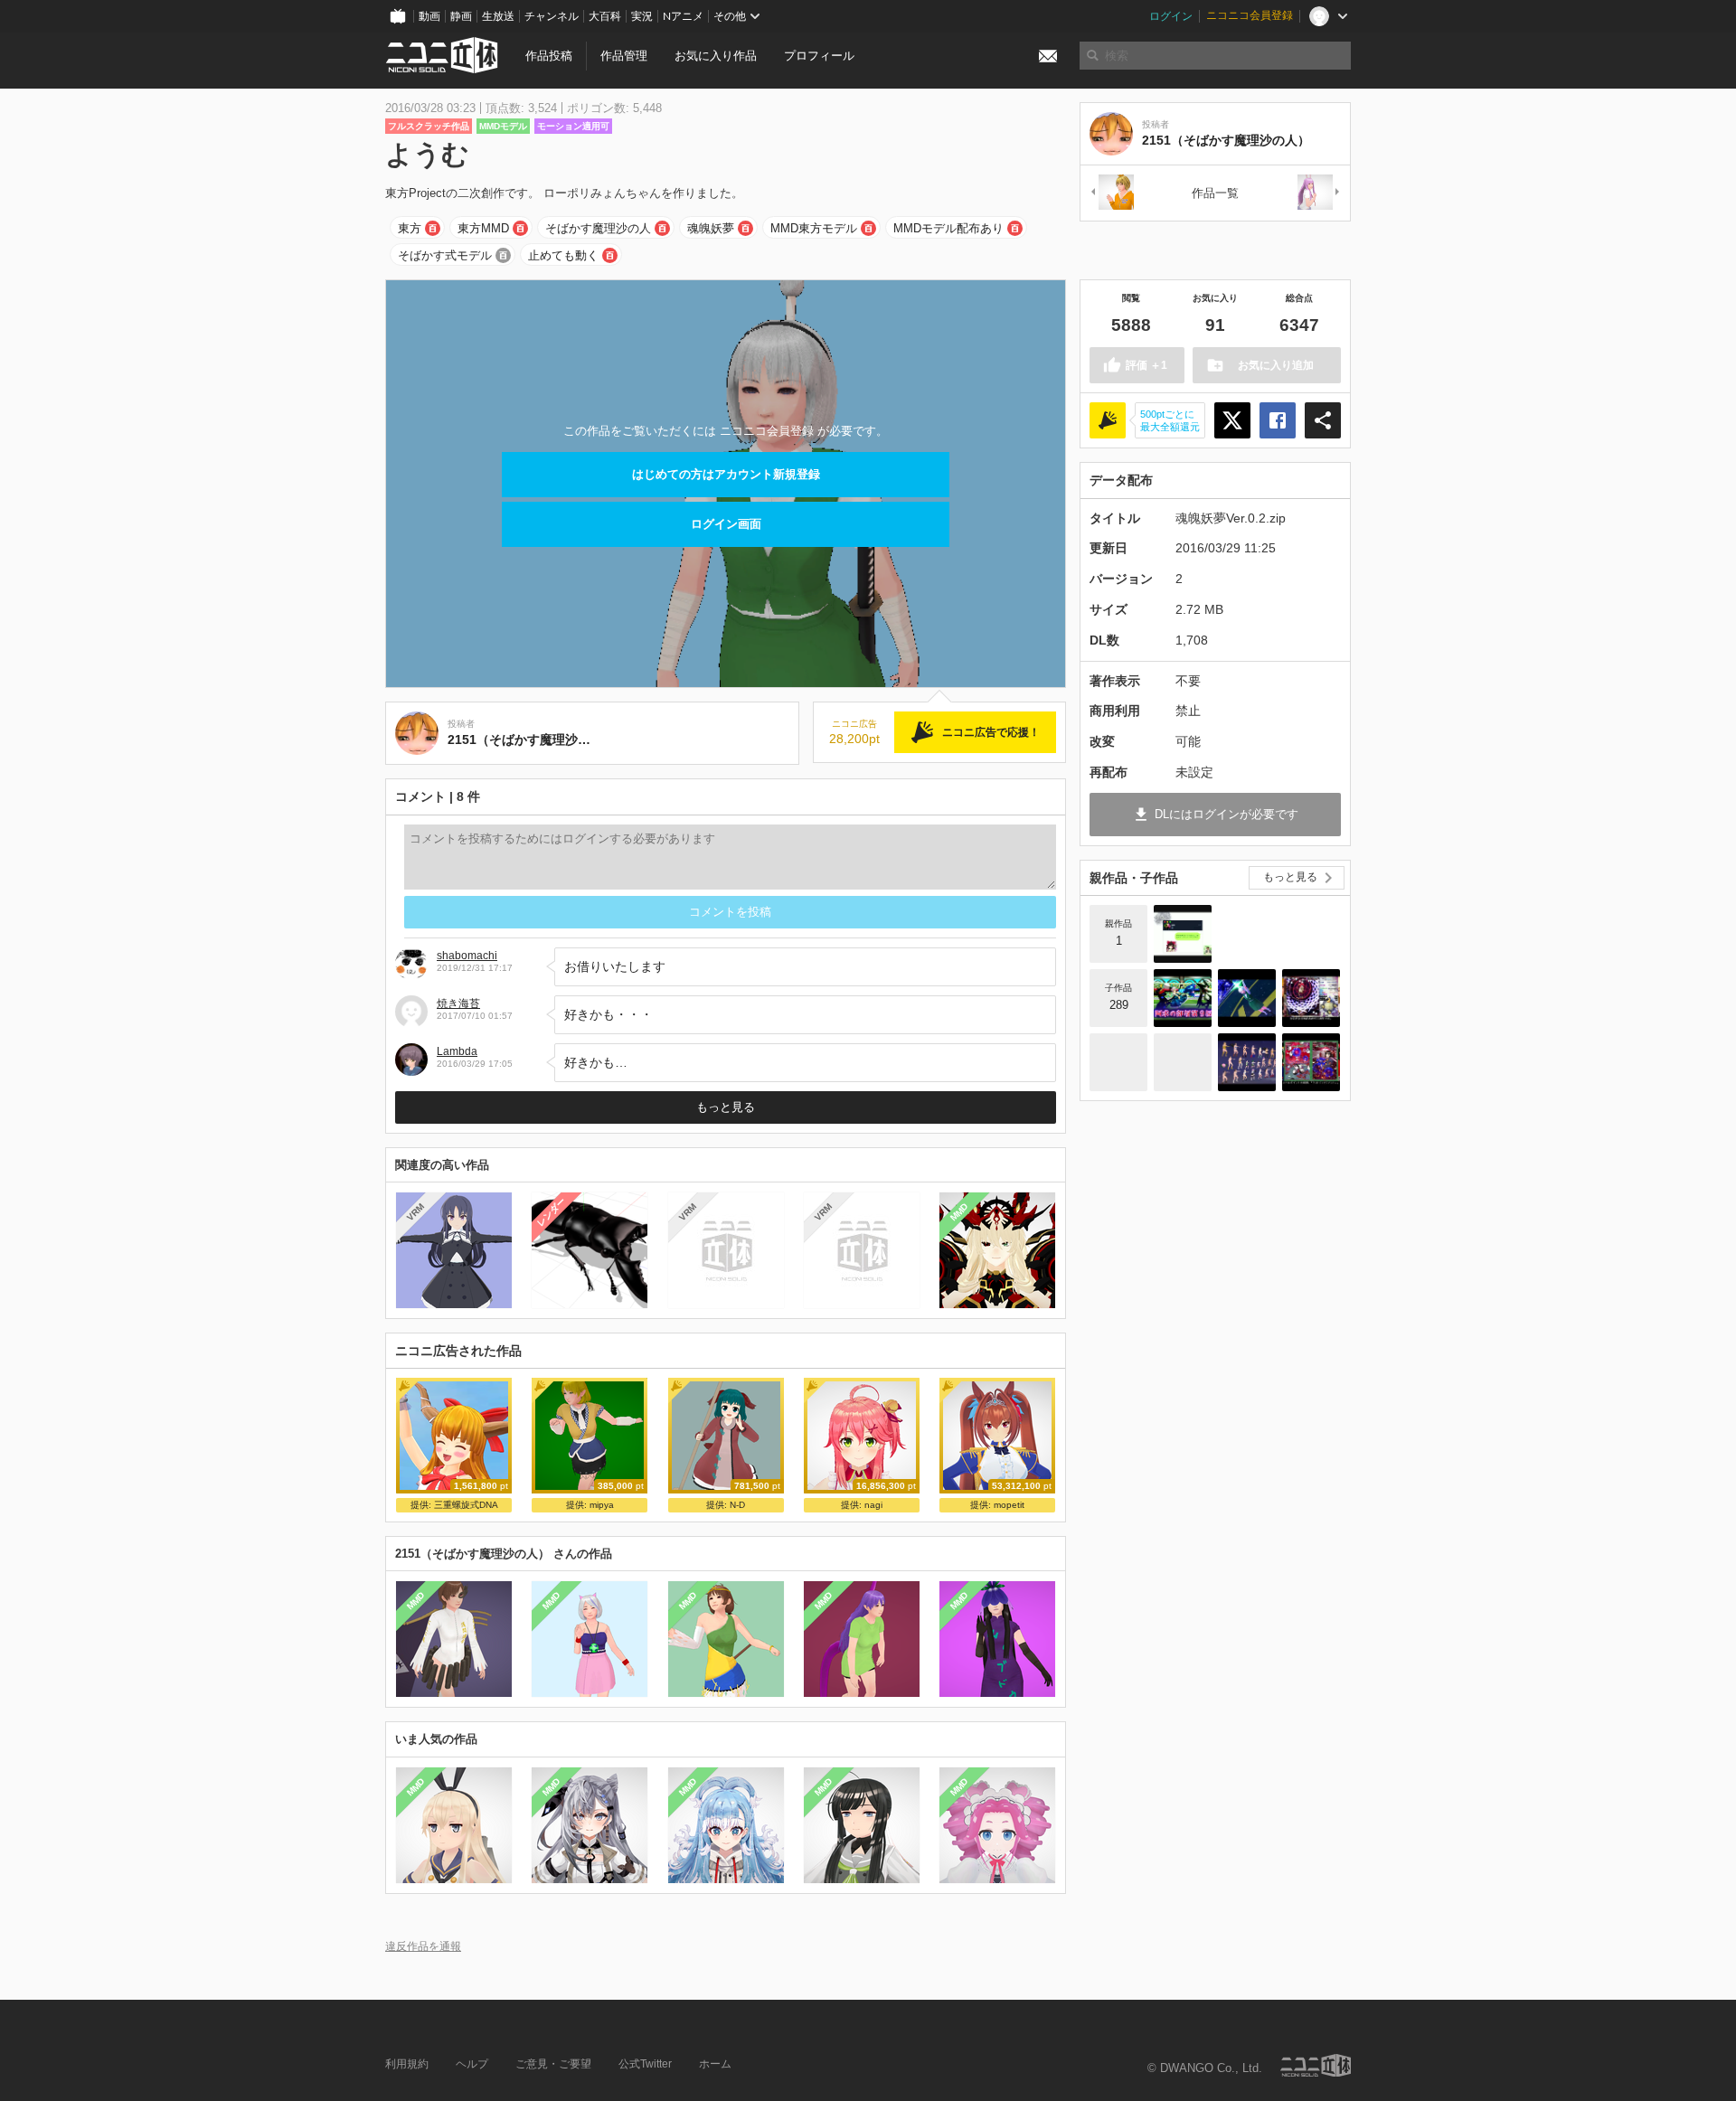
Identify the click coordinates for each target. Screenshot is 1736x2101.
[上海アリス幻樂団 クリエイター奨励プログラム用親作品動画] (1183, 934)
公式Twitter (645, 2064)
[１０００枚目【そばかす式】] (1118, 1062)
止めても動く (563, 255)
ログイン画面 (726, 524)
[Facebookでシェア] (1278, 420)
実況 (642, 16)
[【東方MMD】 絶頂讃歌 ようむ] (1247, 998)
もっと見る (726, 1107)
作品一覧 (1215, 193)
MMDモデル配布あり (948, 228)
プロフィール (819, 56)
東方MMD (483, 228)
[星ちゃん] (1111, 193)
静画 (461, 16)
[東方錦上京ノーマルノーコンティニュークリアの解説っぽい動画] (1311, 998)
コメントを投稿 (730, 912)
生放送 (498, 16)
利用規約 (407, 2064)
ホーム (715, 2064)
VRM (415, 1212)
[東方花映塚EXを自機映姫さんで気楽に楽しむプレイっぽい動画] (1311, 1062)
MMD (959, 1212)
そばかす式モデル (445, 255)
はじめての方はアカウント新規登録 (726, 474)
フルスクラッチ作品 (429, 126)
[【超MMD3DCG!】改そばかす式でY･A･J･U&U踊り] (1247, 1062)
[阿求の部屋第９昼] (1183, 998)
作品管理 (624, 56)
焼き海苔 (458, 1003)
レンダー (552, 1212)
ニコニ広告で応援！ (991, 732)
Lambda (457, 1051)
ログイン (1171, 16)
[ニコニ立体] (1316, 2065)
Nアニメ (683, 16)
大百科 (605, 16)
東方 (410, 228)
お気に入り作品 (716, 56)
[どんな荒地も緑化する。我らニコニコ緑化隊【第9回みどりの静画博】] (1183, 1062)
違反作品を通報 (423, 1946)
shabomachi (467, 956)
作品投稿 (549, 56)
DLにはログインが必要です (1227, 814)
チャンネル (552, 16)
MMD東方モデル (814, 228)
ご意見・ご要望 (553, 2064)
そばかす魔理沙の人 (598, 228)
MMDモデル (503, 126)
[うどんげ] (1319, 193)
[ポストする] (1232, 420)
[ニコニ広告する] (1108, 420)
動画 (429, 16)
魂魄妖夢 (711, 228)
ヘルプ (472, 2064)
